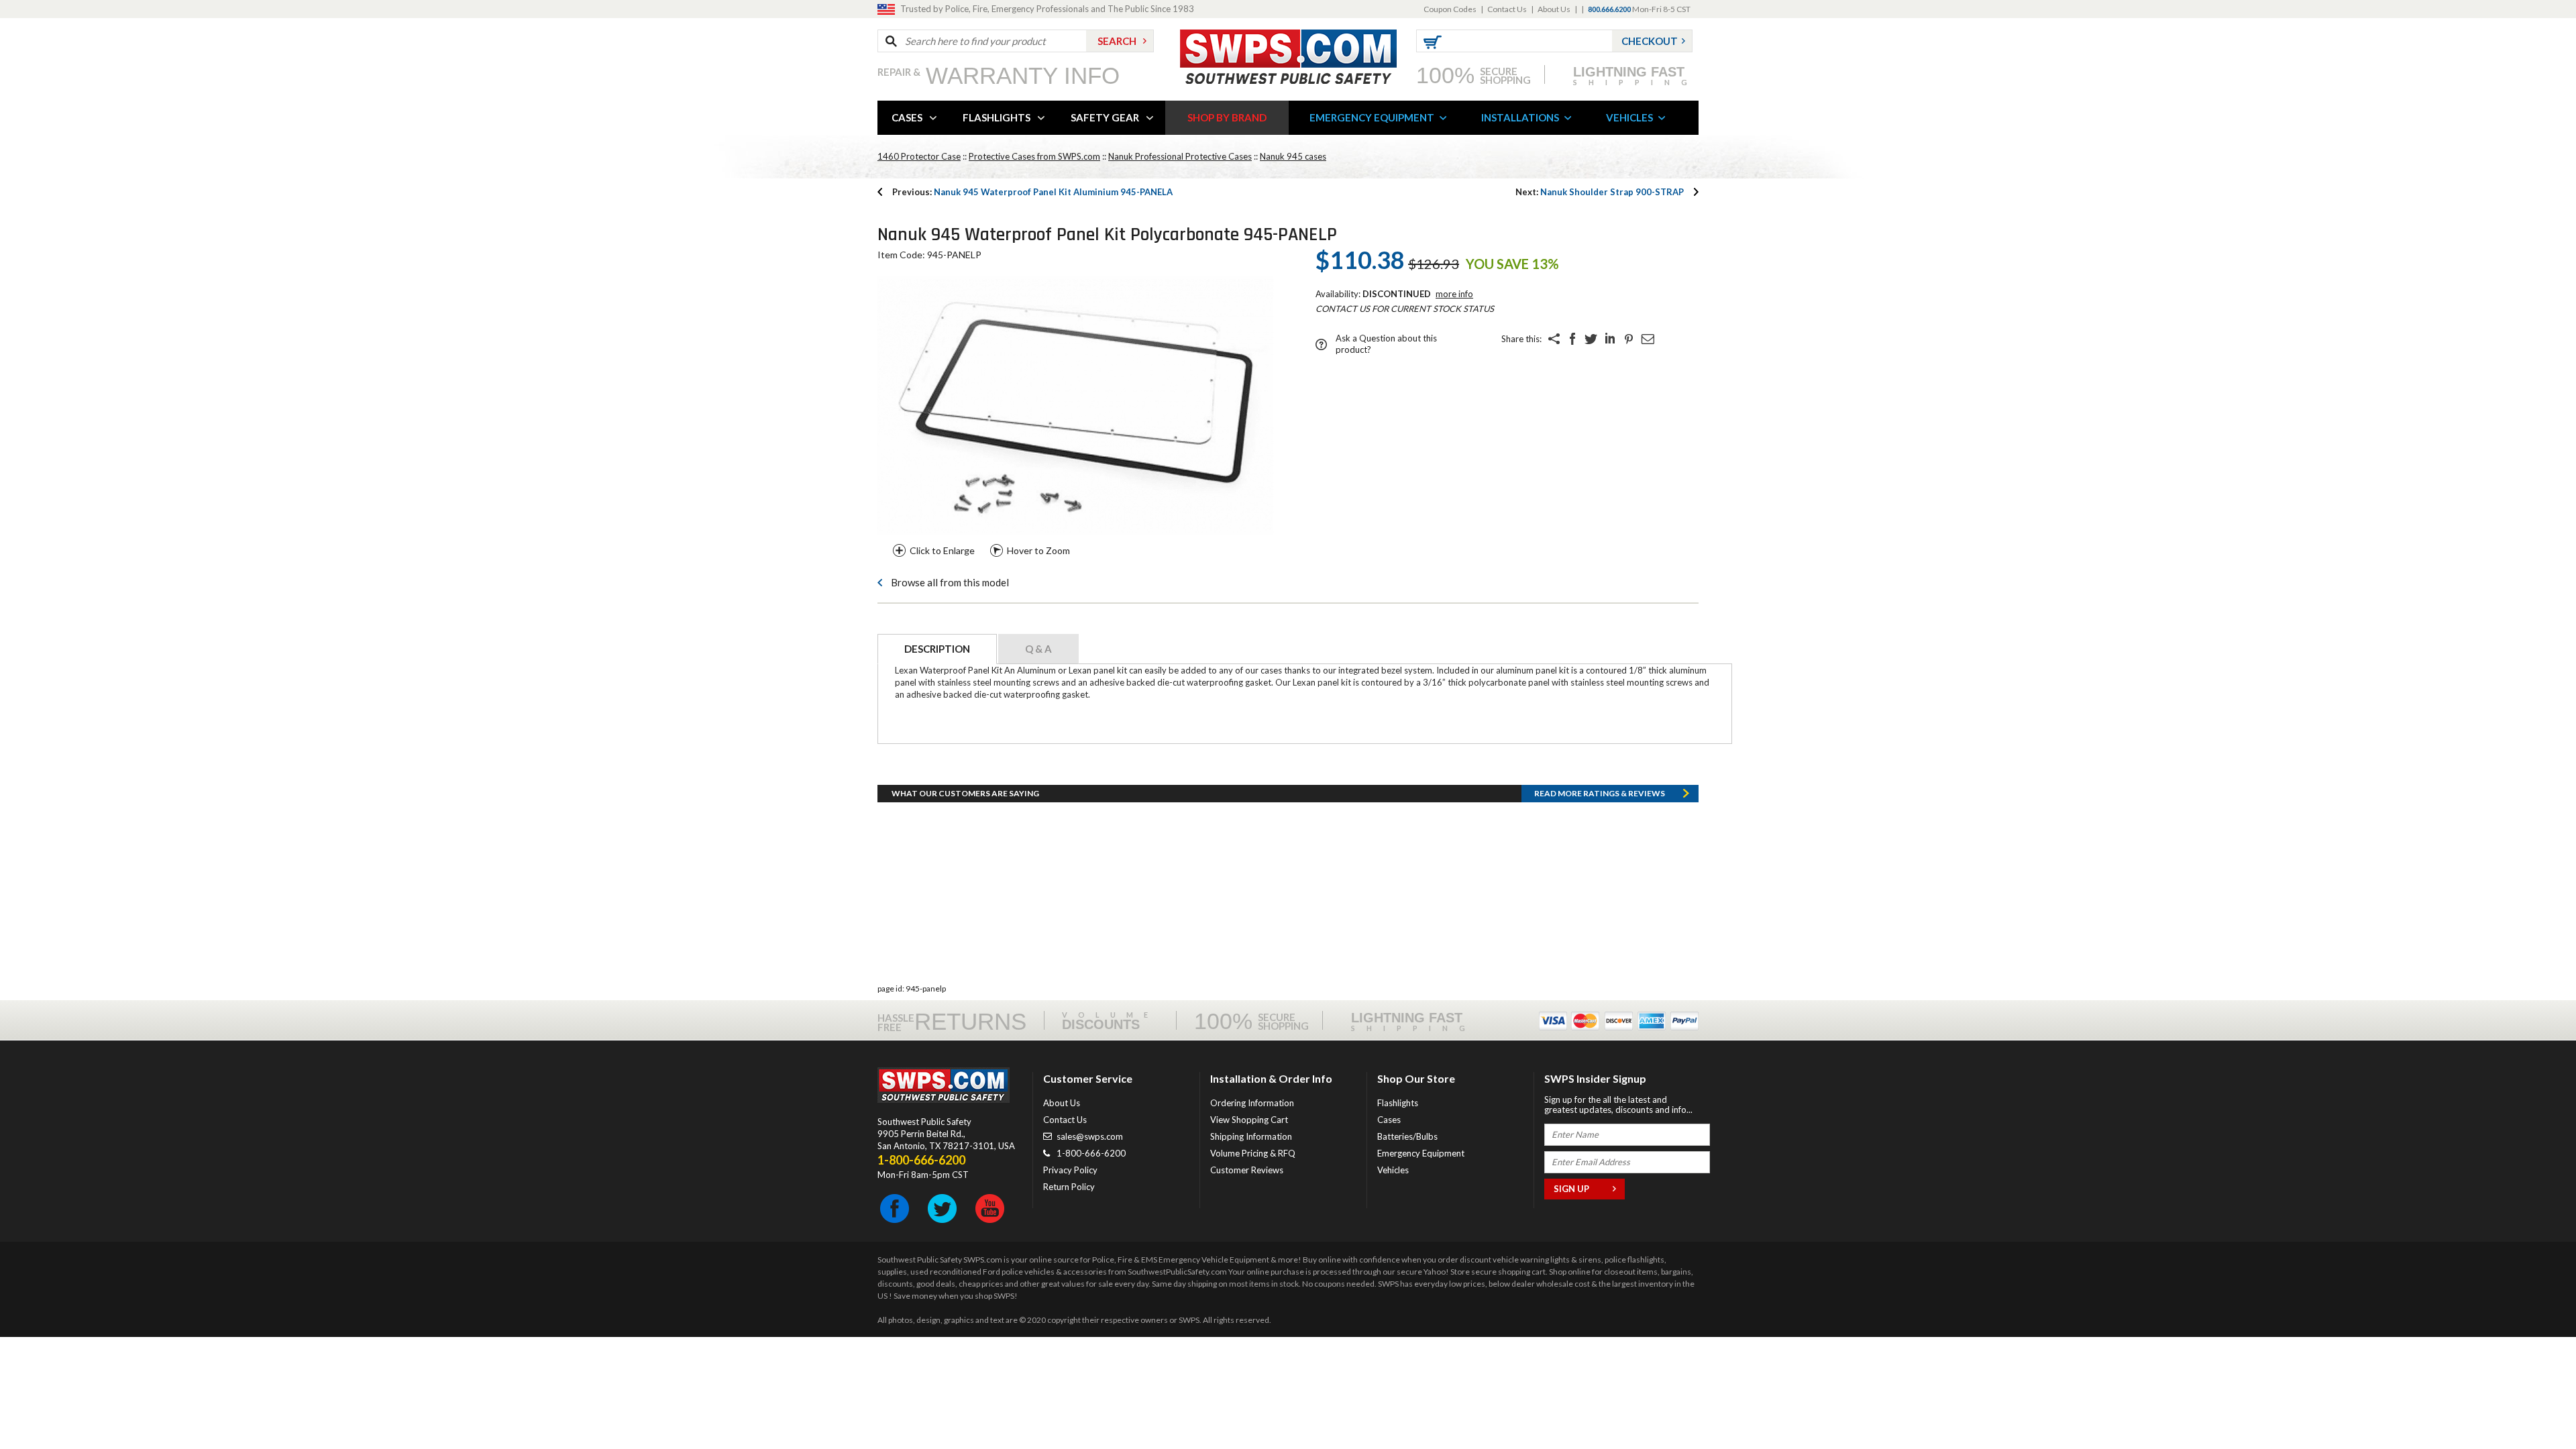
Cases (1389, 1120)
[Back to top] (2532, 1405)
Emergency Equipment (1421, 1153)
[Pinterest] (1629, 339)
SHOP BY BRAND (1227, 117)
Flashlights (1398, 1103)
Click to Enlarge (942, 550)
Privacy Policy (1070, 1170)
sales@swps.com (1090, 1136)
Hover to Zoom (1038, 550)
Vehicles (1393, 1170)
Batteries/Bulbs (1407, 1136)
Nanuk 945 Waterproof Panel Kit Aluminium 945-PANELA (1032, 192)
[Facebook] (1572, 339)
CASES (907, 117)
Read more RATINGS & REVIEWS (1600, 793)
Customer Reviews (1247, 1170)
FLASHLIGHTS (997, 117)
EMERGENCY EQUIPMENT (1372, 117)
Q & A (1038, 649)
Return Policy (1069, 1187)
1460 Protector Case (919, 156)
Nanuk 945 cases (1293, 156)
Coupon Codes (1450, 9)
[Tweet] (1591, 339)
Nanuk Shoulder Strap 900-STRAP (1600, 192)
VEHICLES (1629, 117)
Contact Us (1507, 9)
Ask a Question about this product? (1386, 344)
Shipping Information (1251, 1136)
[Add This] (1554, 339)
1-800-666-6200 (1091, 1153)
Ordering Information (1252, 1103)
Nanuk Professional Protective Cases (1180, 156)
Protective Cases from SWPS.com (1034, 156)
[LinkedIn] (1610, 339)
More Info (1454, 294)
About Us (1554, 9)
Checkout (1650, 41)
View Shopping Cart (1249, 1120)
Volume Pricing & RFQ (1253, 1153)
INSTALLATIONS (1520, 117)
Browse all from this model (950, 582)
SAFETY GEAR (1105, 117)
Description (937, 649)
